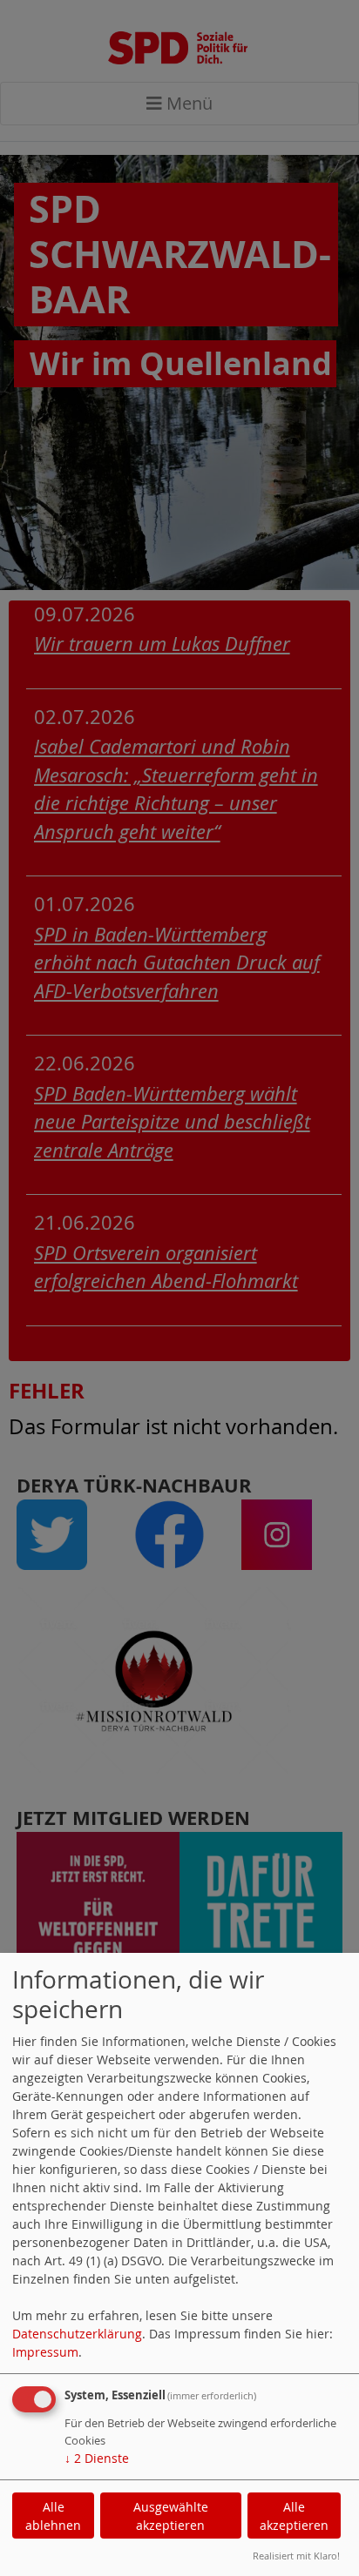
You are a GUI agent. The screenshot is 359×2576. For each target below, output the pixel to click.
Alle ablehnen (53, 2516)
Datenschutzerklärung (77, 2334)
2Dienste (97, 2458)
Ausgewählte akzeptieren (171, 2516)
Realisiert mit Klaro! (296, 2556)
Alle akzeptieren (294, 2516)
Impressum (45, 2352)
